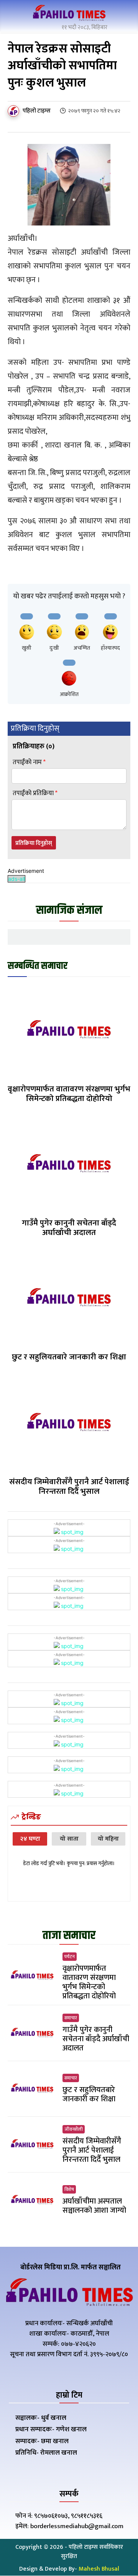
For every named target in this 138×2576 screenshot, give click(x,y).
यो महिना (108, 1839)
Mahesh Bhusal (99, 2569)
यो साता (69, 1839)
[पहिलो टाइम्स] (15, 111)
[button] (123, 15)
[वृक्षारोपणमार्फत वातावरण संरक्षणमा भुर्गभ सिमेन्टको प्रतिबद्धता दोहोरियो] (69, 1031)
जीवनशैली (74, 2129)
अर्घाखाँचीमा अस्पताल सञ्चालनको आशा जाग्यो (94, 2206)
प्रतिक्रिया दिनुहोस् (34, 843)
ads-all (16, 879)
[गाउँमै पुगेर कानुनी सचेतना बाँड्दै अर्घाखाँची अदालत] (69, 1165)
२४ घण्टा (30, 1839)
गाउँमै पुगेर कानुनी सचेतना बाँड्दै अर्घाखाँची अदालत (69, 1228)
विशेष (69, 2189)
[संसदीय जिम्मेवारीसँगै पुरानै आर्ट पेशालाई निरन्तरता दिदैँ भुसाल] (69, 1423)
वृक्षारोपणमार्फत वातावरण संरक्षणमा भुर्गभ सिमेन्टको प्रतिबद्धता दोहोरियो (69, 1094)
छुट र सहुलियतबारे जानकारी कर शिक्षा (69, 1357)
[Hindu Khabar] (69, 14)
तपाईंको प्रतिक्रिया (35, 793)
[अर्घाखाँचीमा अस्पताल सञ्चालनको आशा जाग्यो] (32, 2200)
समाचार (71, 2018)
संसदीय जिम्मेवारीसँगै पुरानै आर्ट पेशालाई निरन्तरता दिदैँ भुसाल (69, 1486)
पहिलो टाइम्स (37, 111)
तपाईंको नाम (29, 762)
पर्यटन (70, 1957)
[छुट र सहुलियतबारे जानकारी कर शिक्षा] (69, 1299)
